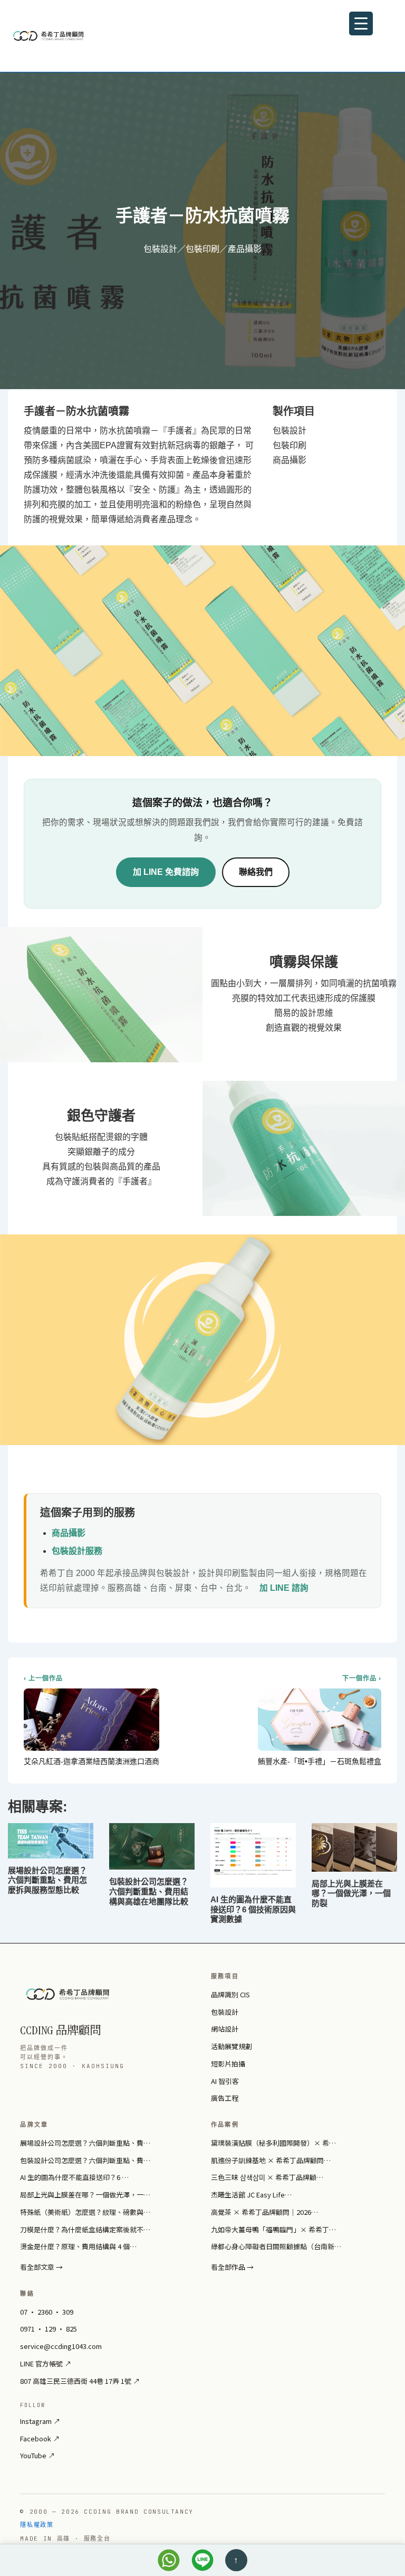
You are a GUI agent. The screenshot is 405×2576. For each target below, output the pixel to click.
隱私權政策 (37, 2525)
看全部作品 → (232, 2267)
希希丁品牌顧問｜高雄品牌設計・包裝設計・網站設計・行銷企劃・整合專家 (71, 36)
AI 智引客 (225, 2081)
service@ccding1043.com (61, 2346)
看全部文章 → (41, 2267)
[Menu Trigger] (361, 23)
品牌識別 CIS (230, 1994)
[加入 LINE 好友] (202, 2560)
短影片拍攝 (228, 2064)
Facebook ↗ (40, 2438)
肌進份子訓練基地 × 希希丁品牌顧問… (271, 2160)
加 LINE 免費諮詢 (166, 872)
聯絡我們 (256, 872)
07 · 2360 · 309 (47, 2312)
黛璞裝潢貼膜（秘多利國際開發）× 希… (273, 2143)
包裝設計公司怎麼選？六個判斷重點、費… (85, 2160)
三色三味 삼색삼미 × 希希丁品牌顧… (267, 2177)
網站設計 (225, 2029)
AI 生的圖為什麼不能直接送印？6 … (74, 2177)
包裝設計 (225, 2012)
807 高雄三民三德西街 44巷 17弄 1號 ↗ (80, 2381)
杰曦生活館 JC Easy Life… (251, 2195)
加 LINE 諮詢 (284, 1588)
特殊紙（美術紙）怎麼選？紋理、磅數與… (85, 2212)
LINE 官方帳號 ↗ (46, 2363)
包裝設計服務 (77, 1551)
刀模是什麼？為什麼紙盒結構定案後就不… (85, 2229)
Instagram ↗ (40, 2421)
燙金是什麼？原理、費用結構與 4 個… (78, 2246)
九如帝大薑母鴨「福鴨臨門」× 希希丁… (273, 2229)
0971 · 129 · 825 (49, 2329)
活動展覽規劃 (232, 2046)
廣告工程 (225, 2098)
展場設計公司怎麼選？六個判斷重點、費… (85, 2143)
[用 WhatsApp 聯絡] (169, 2560)
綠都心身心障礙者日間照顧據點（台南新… (276, 2246)
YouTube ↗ (37, 2455)
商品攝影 (69, 1533)
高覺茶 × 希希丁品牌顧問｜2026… (264, 2212)
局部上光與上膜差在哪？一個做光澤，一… (85, 2195)
